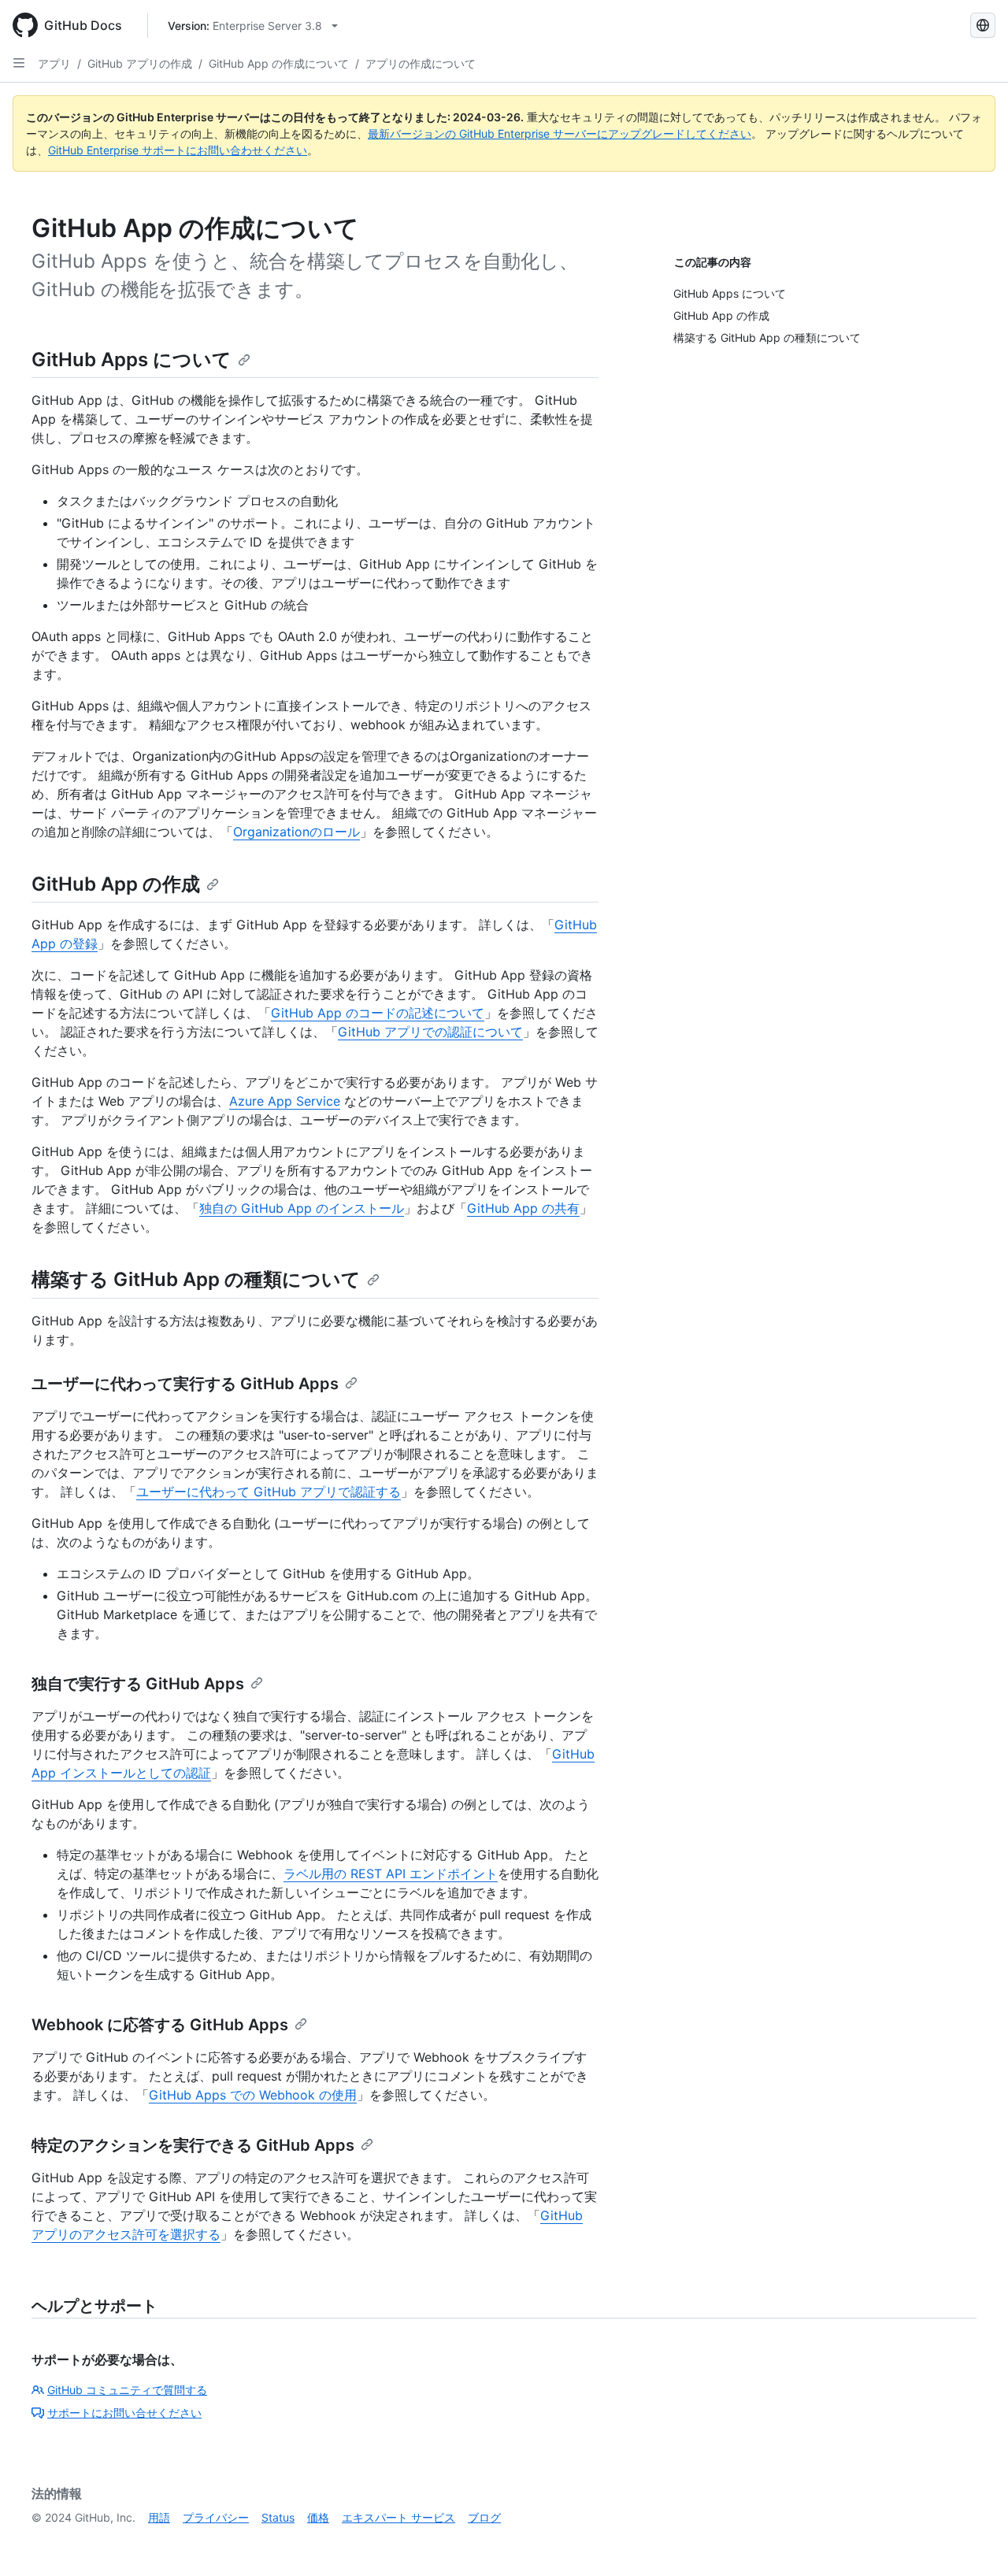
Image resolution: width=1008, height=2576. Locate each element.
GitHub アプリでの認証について (430, 1032)
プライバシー (216, 2517)
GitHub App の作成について (279, 63)
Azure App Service (285, 1101)
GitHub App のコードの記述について (378, 1013)
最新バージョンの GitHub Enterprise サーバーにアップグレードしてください (560, 133)
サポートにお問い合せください (124, 2413)
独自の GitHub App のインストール (302, 1208)
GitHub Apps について (132, 360)
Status (278, 2517)
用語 (159, 2517)
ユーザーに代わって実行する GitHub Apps (185, 1384)
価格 (318, 2517)
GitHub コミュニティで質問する (127, 2390)
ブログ (484, 2517)
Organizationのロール (296, 832)
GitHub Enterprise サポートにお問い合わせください (178, 150)
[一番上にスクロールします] (973, 2541)
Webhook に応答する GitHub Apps (160, 2025)
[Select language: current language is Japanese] (983, 25)
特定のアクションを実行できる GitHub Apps (193, 2145)
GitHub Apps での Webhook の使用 (253, 2095)
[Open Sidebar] (19, 63)
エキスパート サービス (398, 2517)
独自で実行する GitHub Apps (138, 1684)
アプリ (54, 63)
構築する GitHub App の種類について (196, 1279)
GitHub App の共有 (523, 1208)
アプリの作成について (421, 63)
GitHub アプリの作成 (140, 63)
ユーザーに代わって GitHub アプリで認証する (269, 1492)
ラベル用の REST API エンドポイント (391, 1874)
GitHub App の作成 (116, 884)
